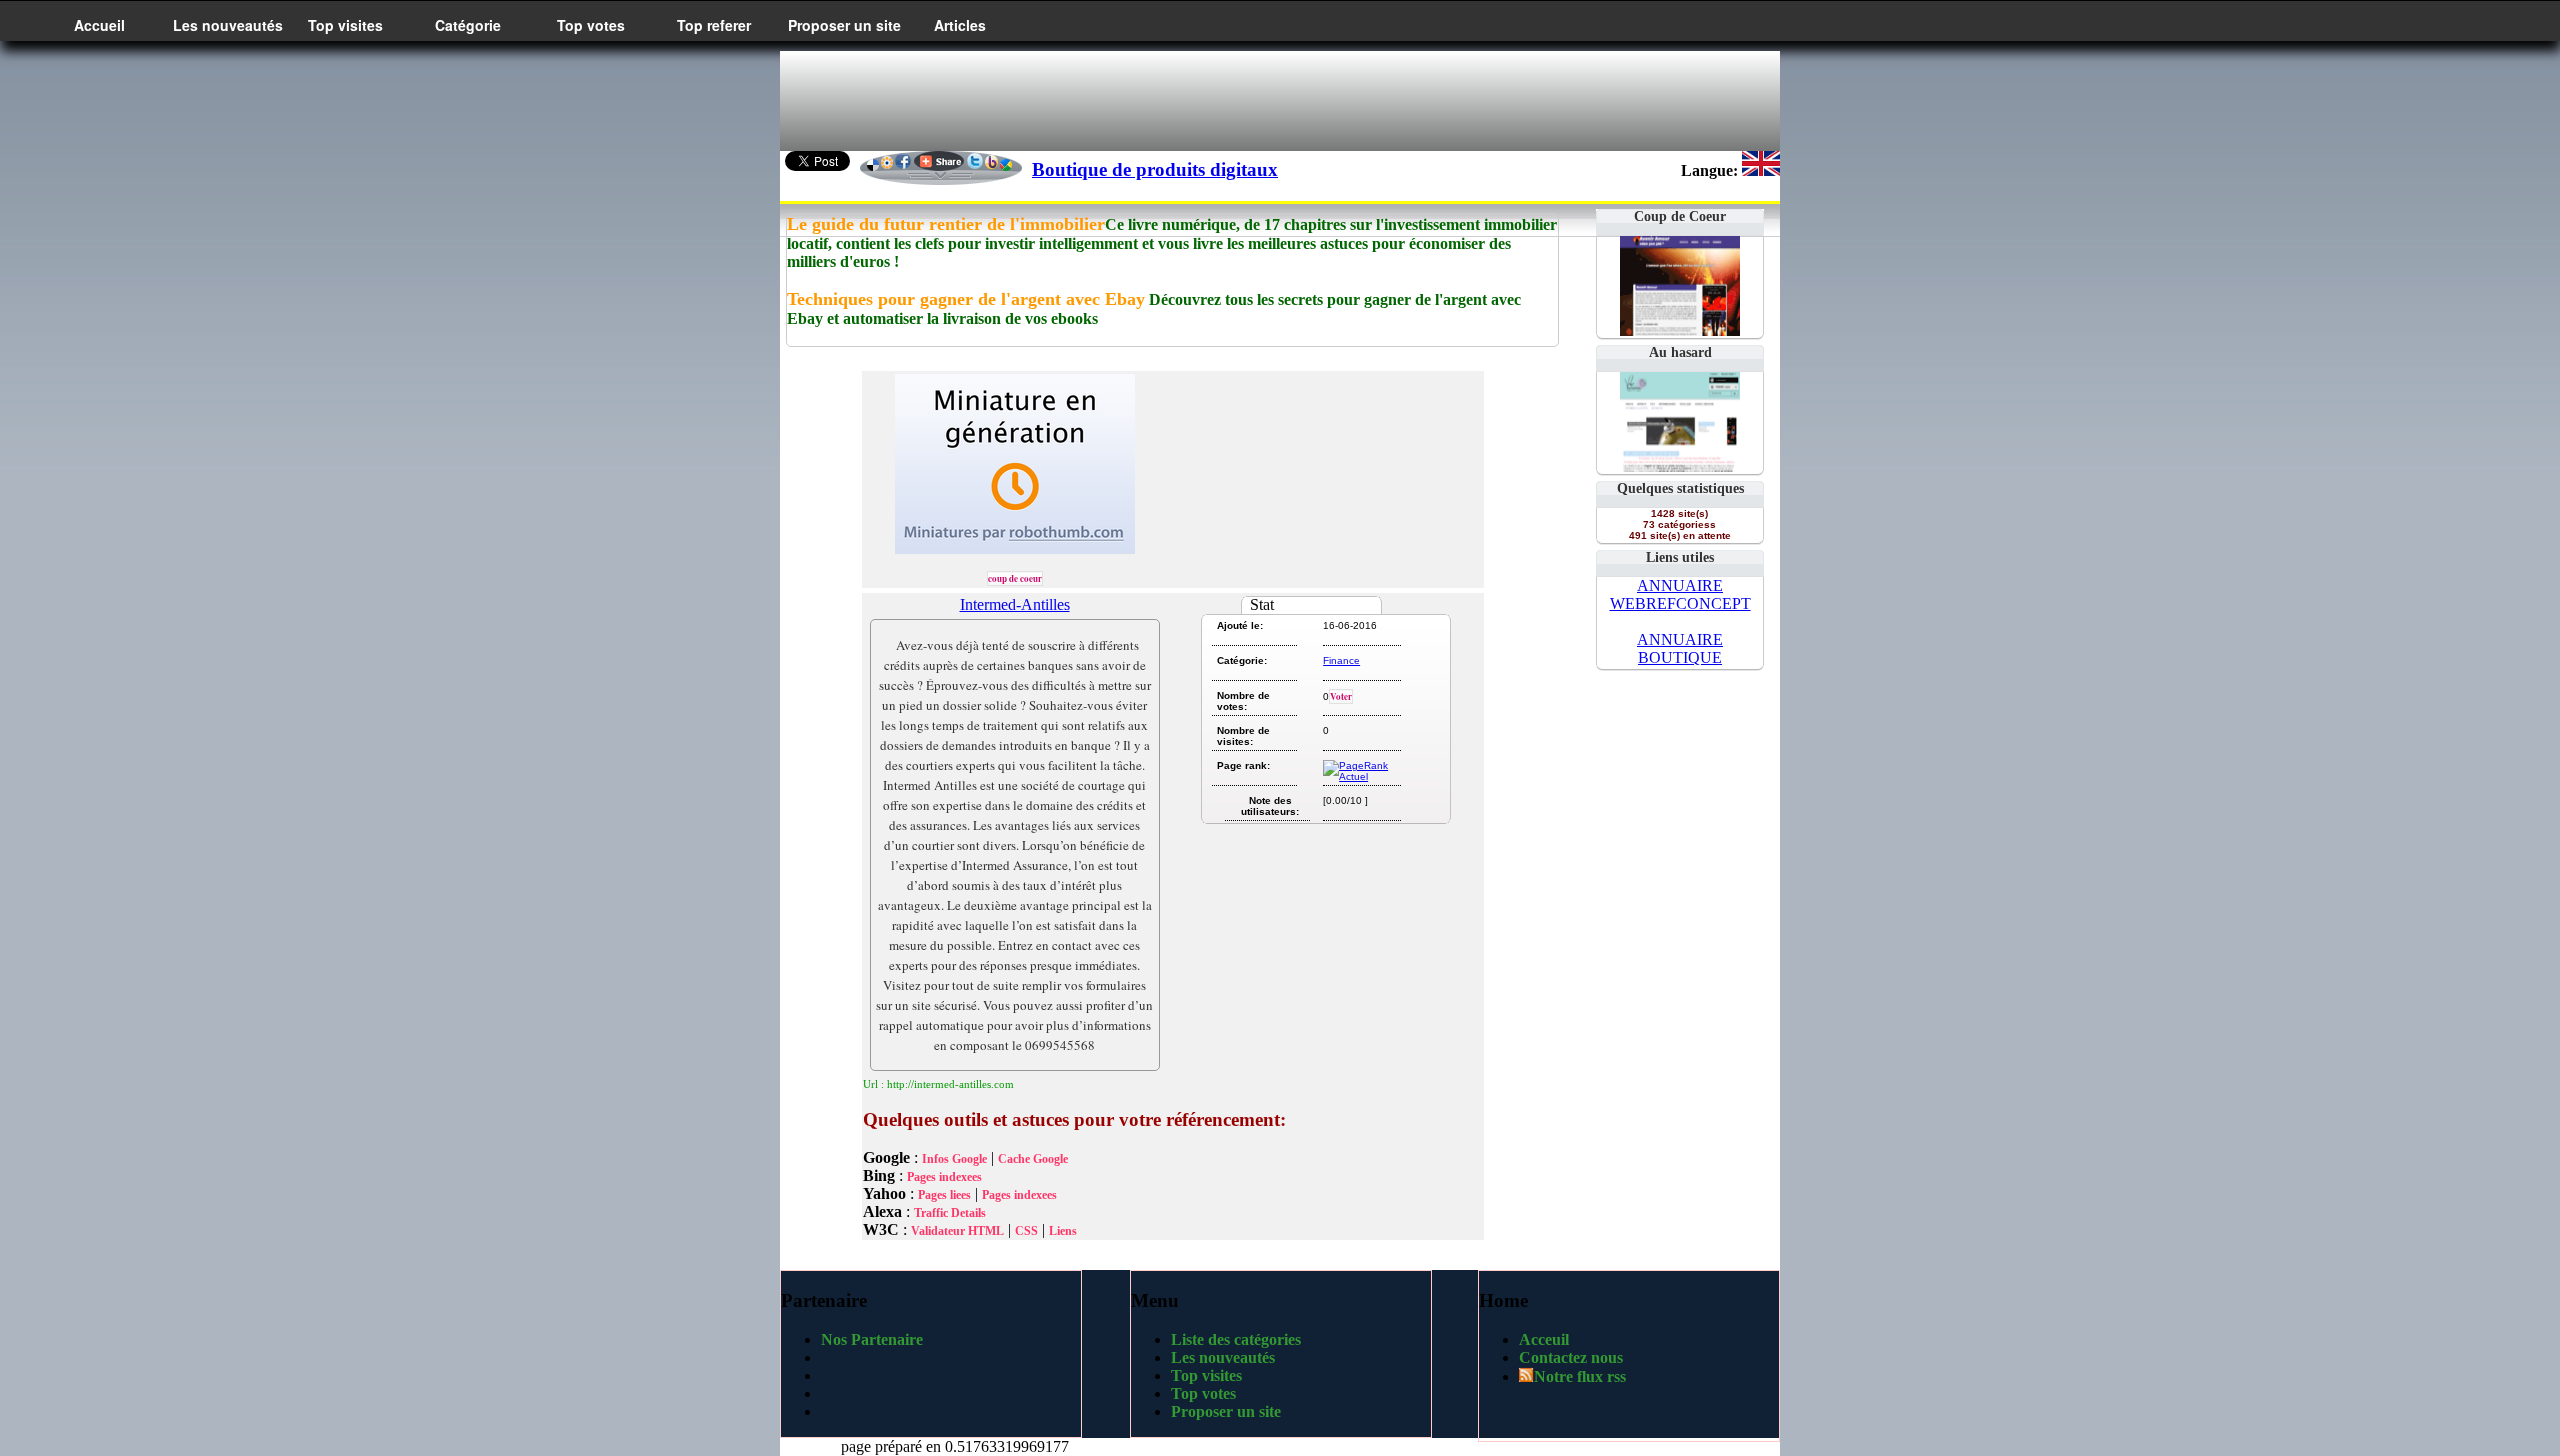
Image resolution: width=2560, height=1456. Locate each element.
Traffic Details (950, 1213)
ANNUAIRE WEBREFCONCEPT (1680, 594)
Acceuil (1544, 1339)
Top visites (345, 25)
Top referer (714, 25)
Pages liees (944, 1195)
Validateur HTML (957, 1231)
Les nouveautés (228, 25)
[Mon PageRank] (1360, 776)
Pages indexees (944, 1177)
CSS (1026, 1231)
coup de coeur (1015, 578)
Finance (1341, 660)
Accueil (99, 25)
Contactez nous (1571, 1357)
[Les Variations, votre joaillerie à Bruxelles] (1680, 466)
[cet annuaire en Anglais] (1761, 170)
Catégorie (468, 25)
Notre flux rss (1580, 1376)
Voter (1341, 696)
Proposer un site (844, 25)
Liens (1063, 1231)
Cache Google (1033, 1159)
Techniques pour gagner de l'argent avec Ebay (966, 299)
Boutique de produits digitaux (1155, 169)
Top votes (591, 25)
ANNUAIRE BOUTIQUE (1680, 648)
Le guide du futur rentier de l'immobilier (946, 224)
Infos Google (954, 1159)
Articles (960, 25)
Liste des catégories (1236, 1339)
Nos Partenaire (872, 1339)
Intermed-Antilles (1015, 604)
